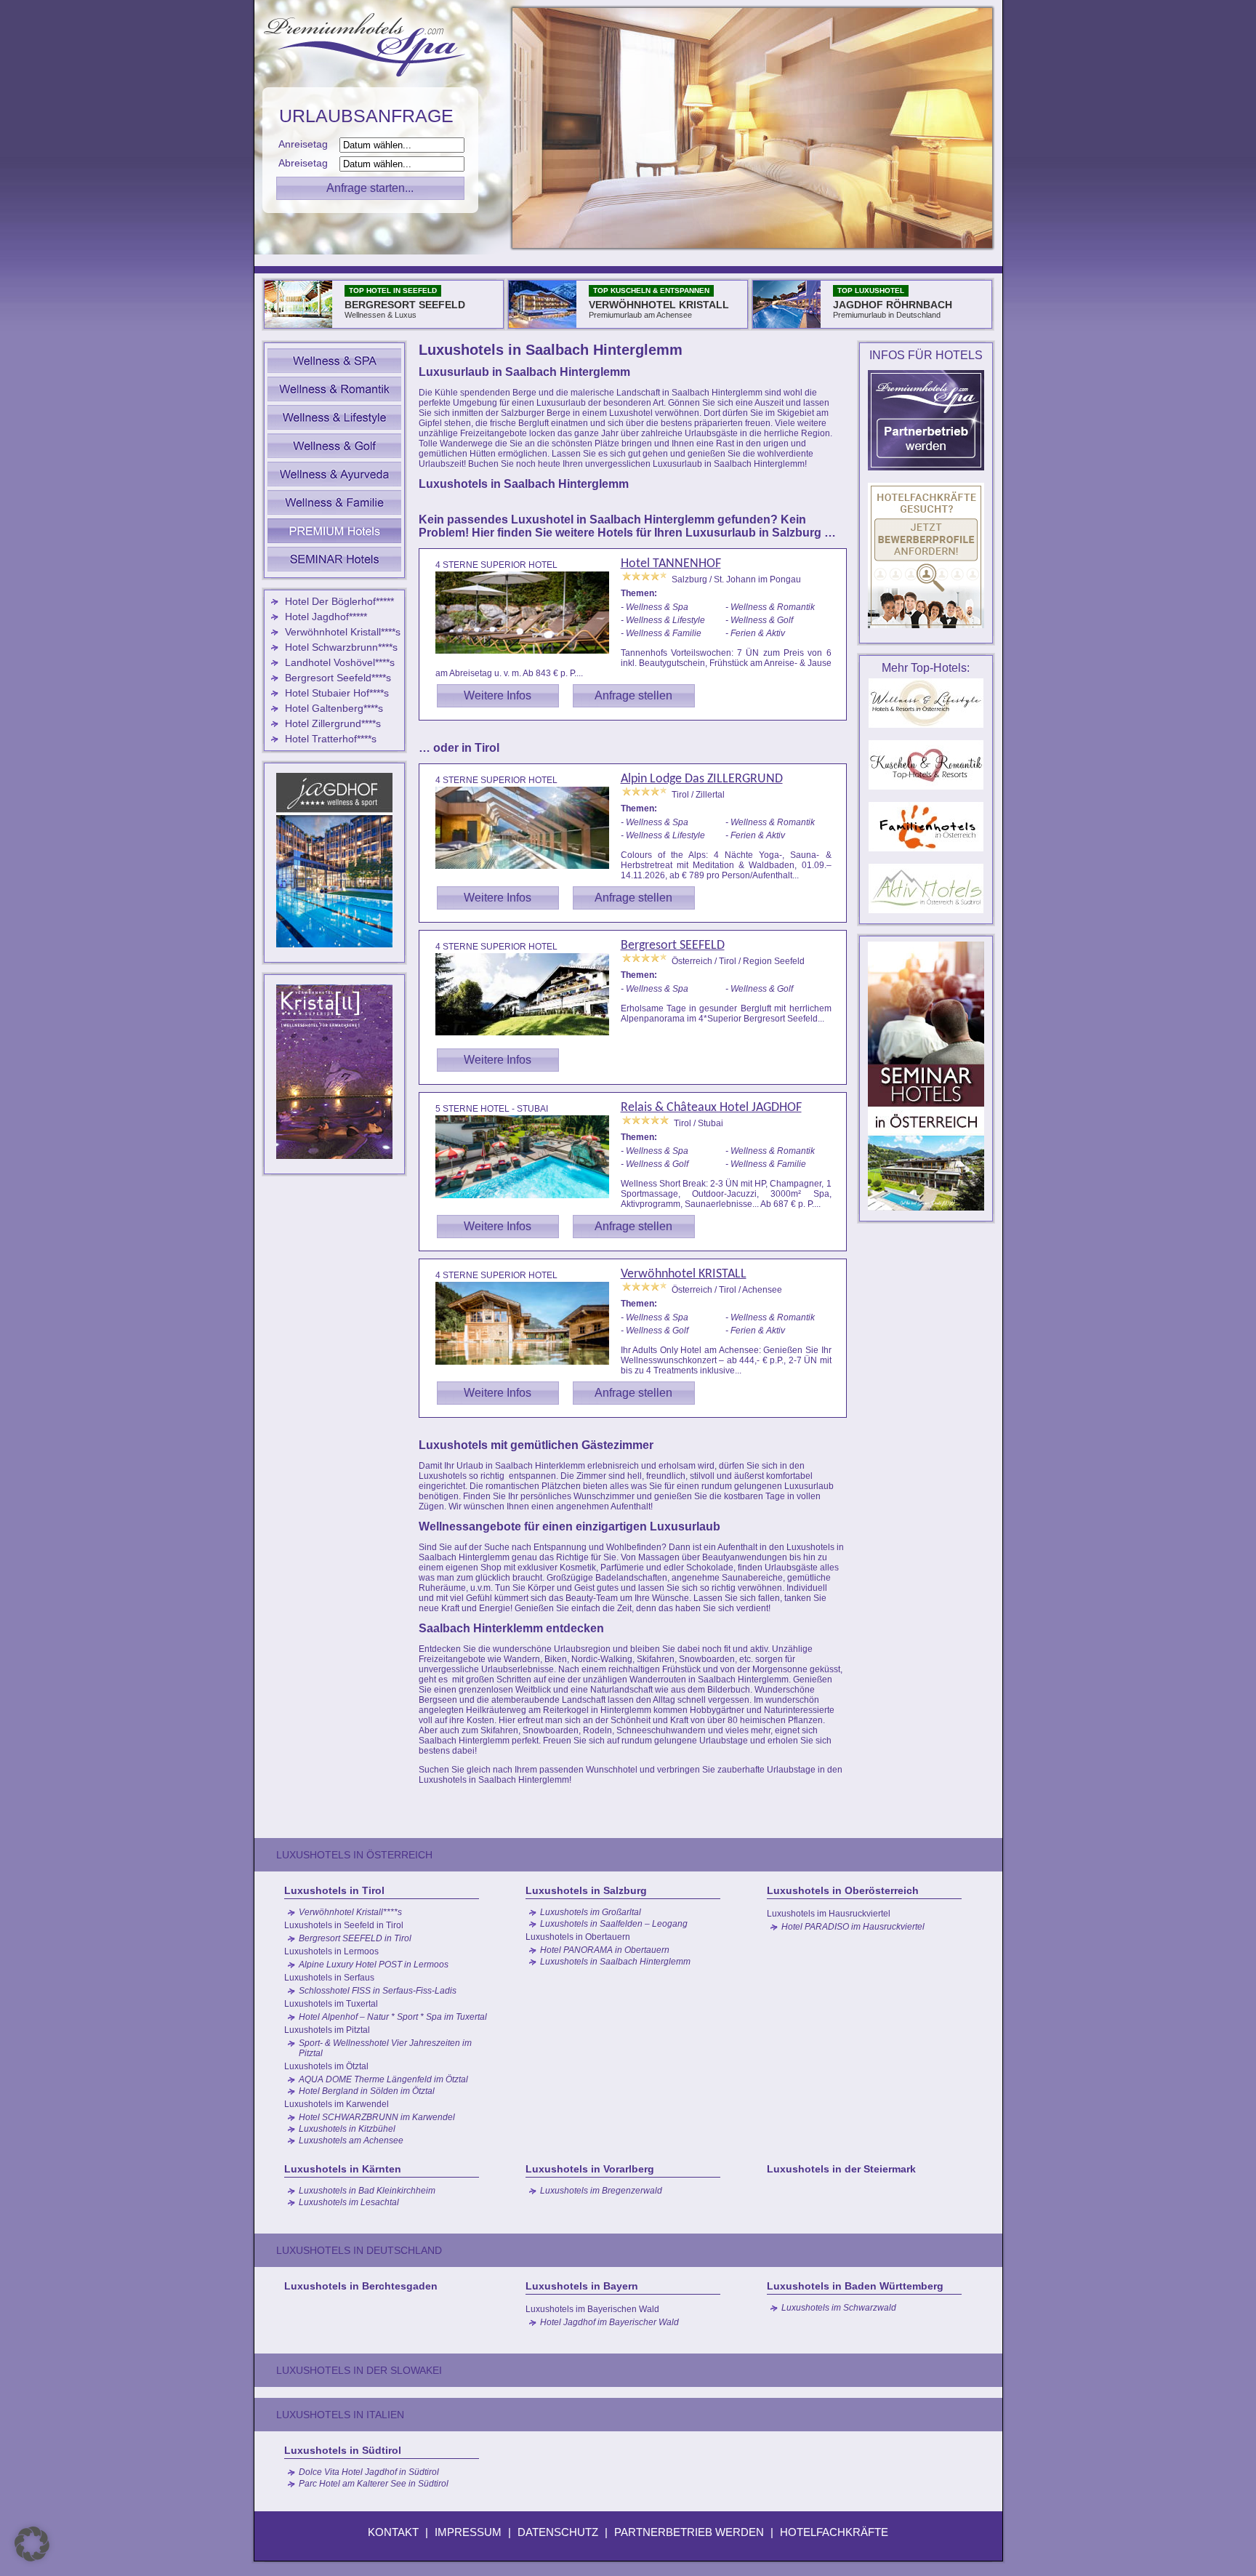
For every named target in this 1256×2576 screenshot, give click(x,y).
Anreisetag (307, 144)
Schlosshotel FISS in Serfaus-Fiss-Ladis (378, 1991)
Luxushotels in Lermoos (331, 1951)
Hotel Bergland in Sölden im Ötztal (367, 2091)
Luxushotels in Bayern (582, 2286)
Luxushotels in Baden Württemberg (855, 2286)
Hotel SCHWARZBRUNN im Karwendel (377, 2117)
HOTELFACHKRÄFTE (834, 2532)
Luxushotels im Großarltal (591, 1912)
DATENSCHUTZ (558, 2532)
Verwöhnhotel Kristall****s (343, 632)
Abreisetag (307, 163)
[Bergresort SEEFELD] (528, 1038)
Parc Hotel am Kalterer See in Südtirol (374, 2484)
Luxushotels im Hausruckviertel (829, 1914)
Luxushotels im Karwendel (337, 2104)
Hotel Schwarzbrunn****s (341, 647)
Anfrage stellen (633, 695)
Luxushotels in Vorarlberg (590, 2169)
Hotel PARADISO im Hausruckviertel (853, 1927)
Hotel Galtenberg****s (334, 708)
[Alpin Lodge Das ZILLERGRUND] (528, 871)
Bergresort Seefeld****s (338, 678)
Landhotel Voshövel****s (340, 662)
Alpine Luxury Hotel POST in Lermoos (374, 1965)
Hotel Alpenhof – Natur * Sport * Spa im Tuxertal (393, 2017)
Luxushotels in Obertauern (578, 1937)
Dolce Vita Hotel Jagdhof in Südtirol (369, 2472)
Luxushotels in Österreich (354, 1855)
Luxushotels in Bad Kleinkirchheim (367, 2191)
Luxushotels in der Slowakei (359, 2370)
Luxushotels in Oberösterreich (843, 1890)
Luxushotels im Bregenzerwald (601, 2191)
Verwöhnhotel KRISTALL (684, 1274)
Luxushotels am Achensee (351, 2140)
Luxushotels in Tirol (334, 1890)
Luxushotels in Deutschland (359, 2250)
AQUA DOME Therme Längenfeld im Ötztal (383, 2079)
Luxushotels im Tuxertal (331, 2004)
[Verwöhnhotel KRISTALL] (528, 1367)
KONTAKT (393, 2532)
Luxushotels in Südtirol (343, 2450)
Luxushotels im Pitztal (327, 2030)
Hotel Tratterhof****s (331, 739)
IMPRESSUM (468, 2532)
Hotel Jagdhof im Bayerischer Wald (609, 2322)
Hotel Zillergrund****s (333, 723)
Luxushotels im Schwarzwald (839, 2308)
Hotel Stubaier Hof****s (337, 693)
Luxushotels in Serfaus (329, 1978)
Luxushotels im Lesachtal (349, 2202)
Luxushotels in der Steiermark (841, 2169)
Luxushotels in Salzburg (586, 1890)
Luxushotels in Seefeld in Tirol (344, 1925)
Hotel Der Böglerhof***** (339, 601)
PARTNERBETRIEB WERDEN (689, 2532)
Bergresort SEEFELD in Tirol (355, 1938)
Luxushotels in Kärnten (343, 2169)
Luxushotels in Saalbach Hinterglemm (615, 1962)
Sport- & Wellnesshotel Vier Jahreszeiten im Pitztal (385, 2048)
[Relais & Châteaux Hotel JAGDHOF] (528, 1200)
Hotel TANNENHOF (671, 564)
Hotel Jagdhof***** (326, 617)
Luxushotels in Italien (340, 2415)
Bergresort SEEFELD (673, 946)
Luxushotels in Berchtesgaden (361, 2286)
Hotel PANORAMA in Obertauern (605, 1950)
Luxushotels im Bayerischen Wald (592, 2309)
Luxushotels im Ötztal (326, 2066)
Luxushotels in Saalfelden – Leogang (614, 1924)
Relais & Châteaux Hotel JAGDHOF (711, 1108)
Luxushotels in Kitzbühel (347, 2129)
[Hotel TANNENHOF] (528, 656)
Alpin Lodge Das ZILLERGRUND (702, 779)
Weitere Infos (498, 695)
